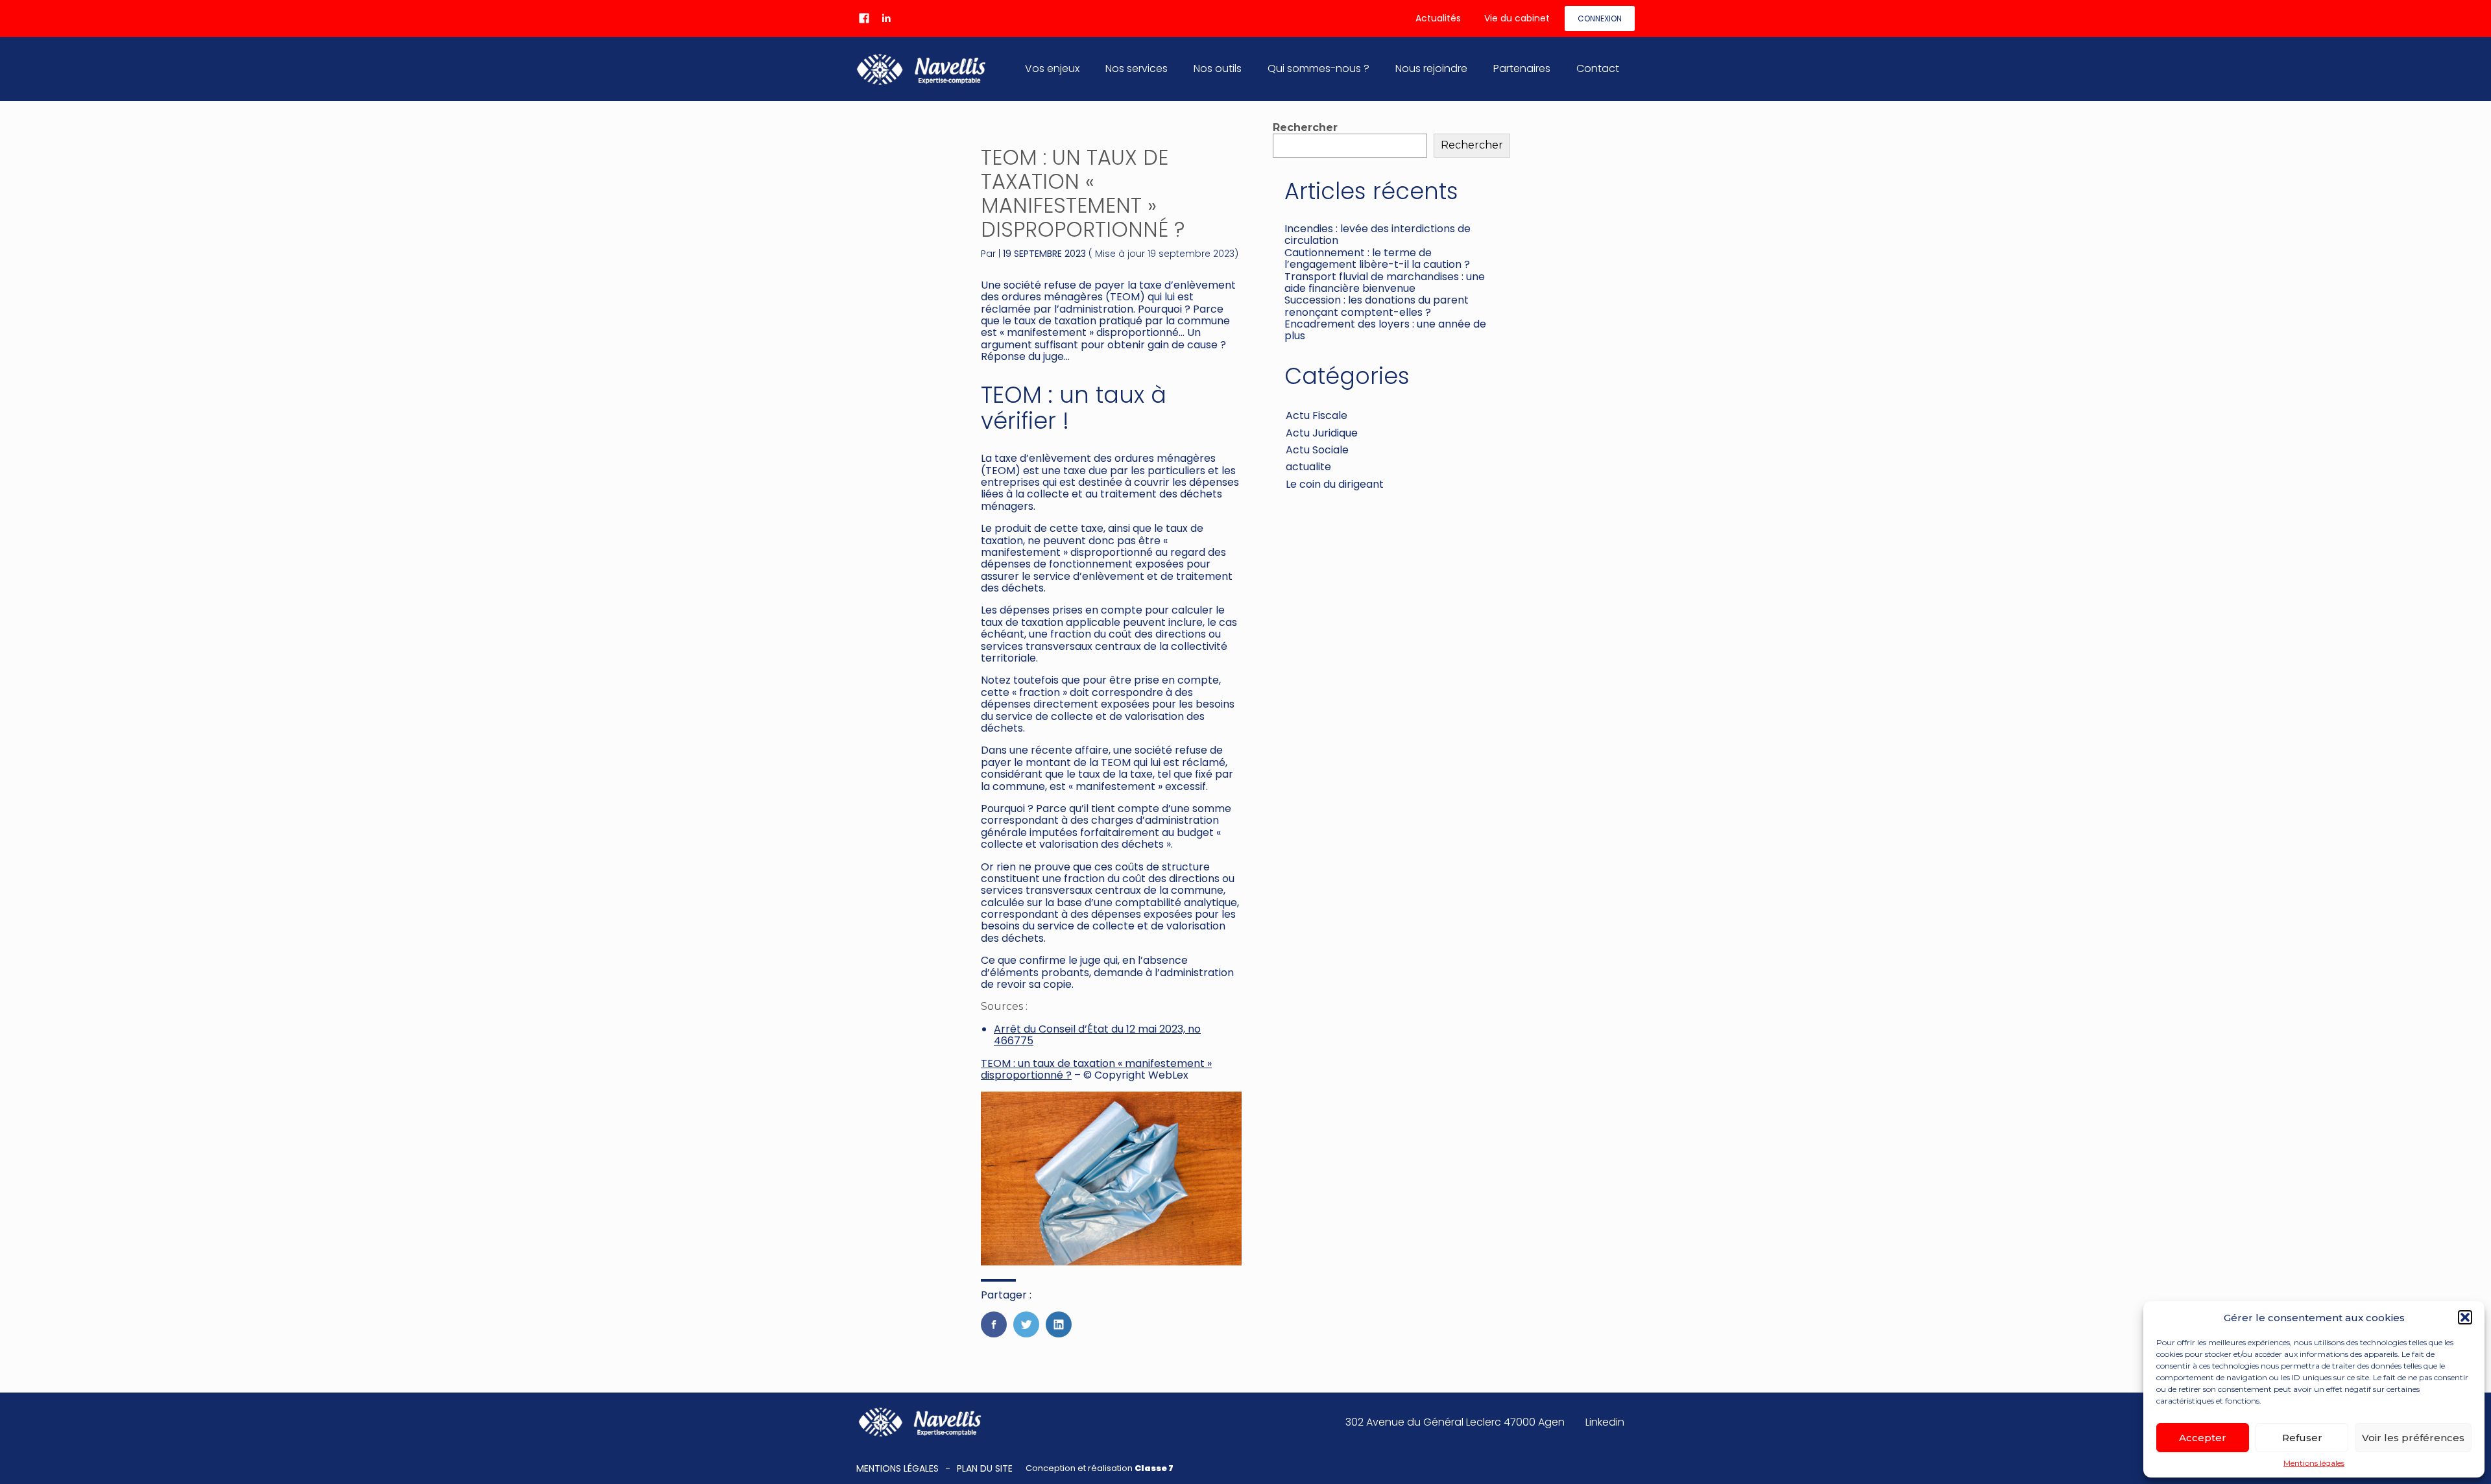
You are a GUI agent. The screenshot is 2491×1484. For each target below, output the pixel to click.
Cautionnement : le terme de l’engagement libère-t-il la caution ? (1377, 258)
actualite (1308, 467)
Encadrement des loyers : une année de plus (1385, 330)
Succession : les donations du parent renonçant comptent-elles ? (1377, 306)
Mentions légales (2314, 1463)
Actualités (1438, 18)
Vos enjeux (1052, 68)
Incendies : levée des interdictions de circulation (1378, 234)
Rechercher (1305, 127)
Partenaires (1522, 68)
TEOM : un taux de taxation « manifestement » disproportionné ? (1096, 1069)
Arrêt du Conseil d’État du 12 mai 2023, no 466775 (1097, 1035)
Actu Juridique (1322, 433)
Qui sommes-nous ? (1318, 68)
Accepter (2203, 1438)
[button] (2465, 1317)
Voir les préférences (2413, 1438)
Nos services (1137, 68)
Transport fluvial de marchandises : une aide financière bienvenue (1385, 282)
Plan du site (985, 1468)
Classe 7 (1154, 1468)
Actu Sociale (1317, 450)
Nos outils (1218, 68)
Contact (1598, 68)
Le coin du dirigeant (1335, 484)
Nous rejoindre (1431, 68)
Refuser (2302, 1438)
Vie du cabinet (1517, 18)
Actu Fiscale (1317, 415)
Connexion (1600, 18)
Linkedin (1605, 1422)
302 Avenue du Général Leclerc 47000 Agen (1455, 1422)
